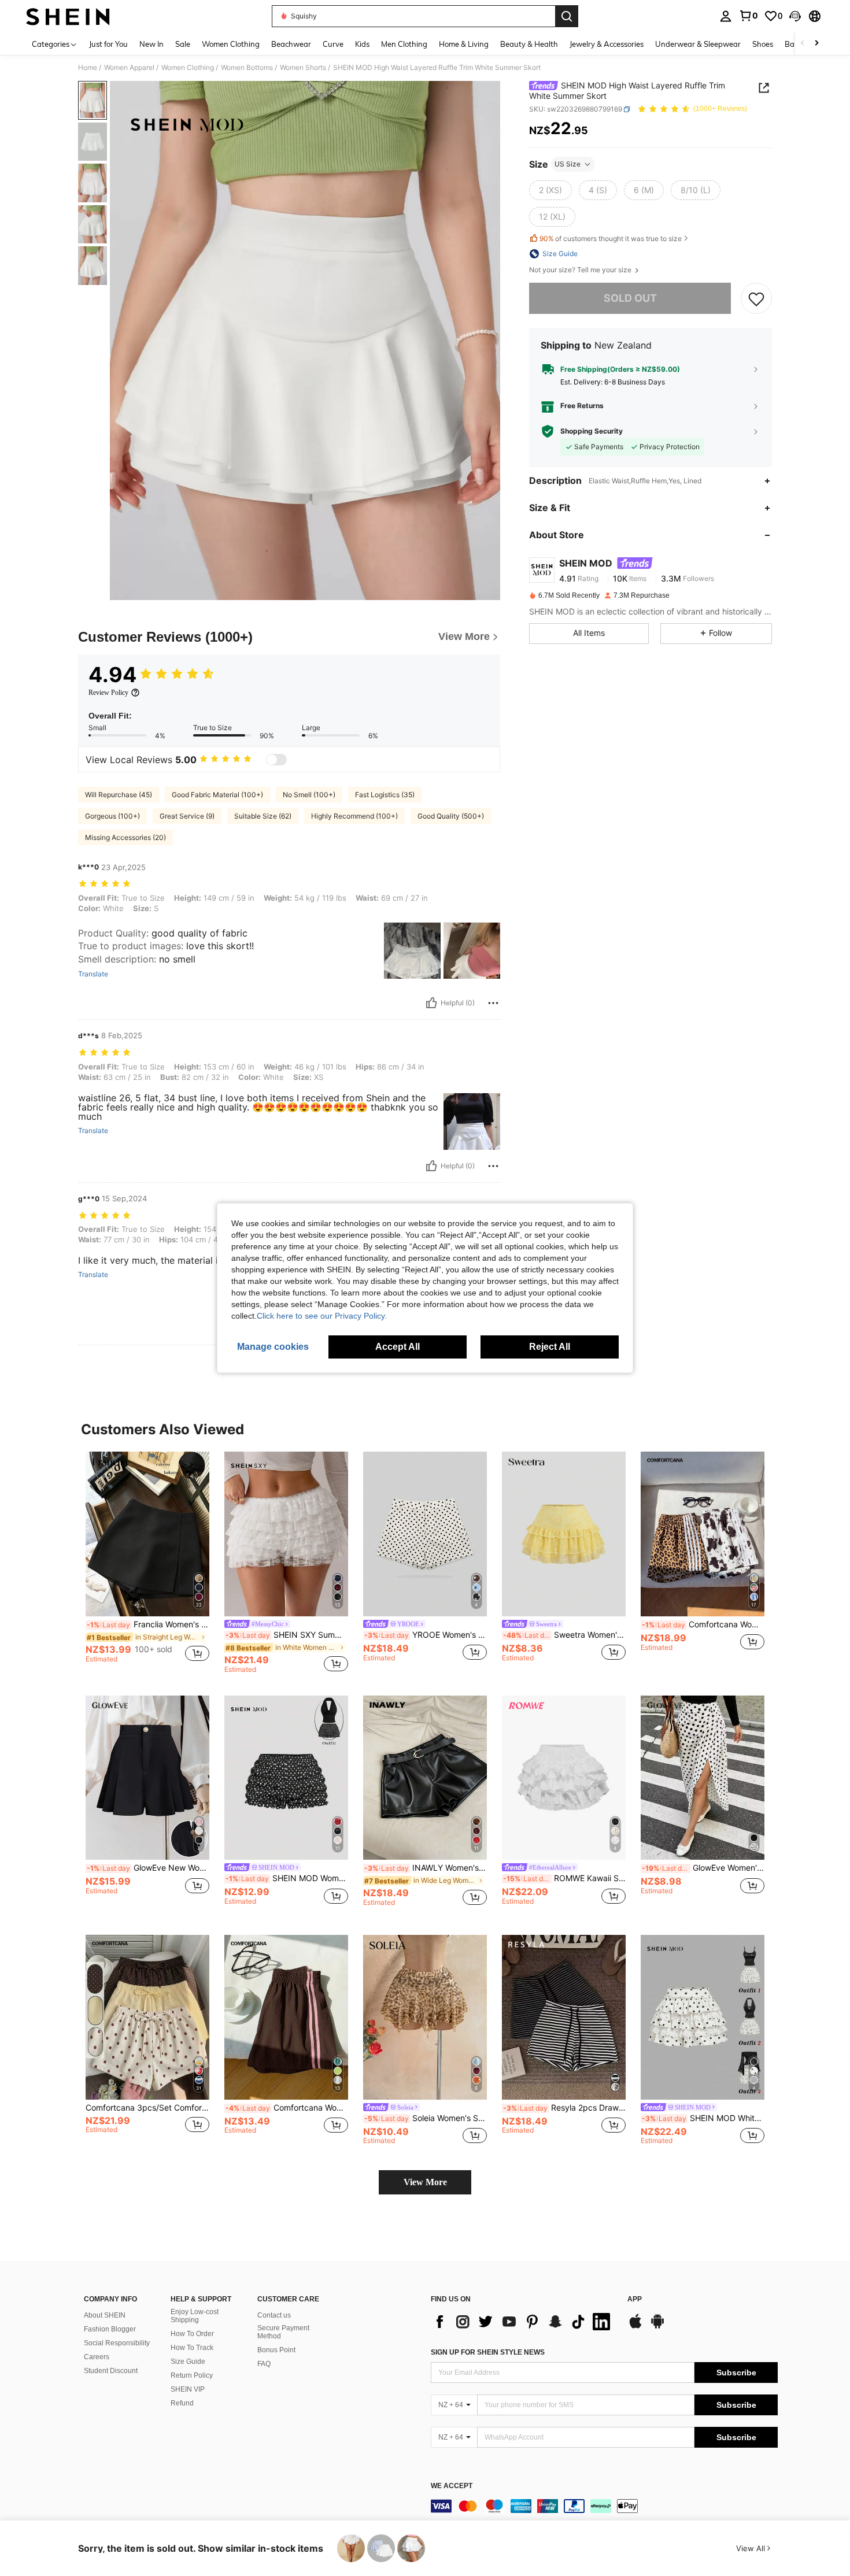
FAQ (264, 2364)
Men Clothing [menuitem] (404, 44)
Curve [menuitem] (333, 44)
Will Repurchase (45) (119, 795)
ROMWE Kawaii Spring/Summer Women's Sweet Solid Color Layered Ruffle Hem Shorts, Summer (564, 1878)
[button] (795, 16)
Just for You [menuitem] (108, 44)
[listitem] (147, 1562)
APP (635, 2299)
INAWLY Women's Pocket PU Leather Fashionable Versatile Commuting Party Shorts (426, 1868)
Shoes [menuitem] (763, 44)
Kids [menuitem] (362, 44)
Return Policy (192, 2375)
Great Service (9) (187, 816)
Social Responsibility (117, 2343)
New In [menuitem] (151, 44)
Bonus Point (276, 2350)
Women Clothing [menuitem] (231, 44)
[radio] (550, 190)
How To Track (192, 2348)
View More (425, 2182)
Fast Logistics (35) (385, 795)
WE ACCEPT (452, 2486)
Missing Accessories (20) (125, 837)
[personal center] (726, 16)
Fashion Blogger (110, 2329)
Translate (93, 974)
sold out (630, 298)
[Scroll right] (816, 44)
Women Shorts (303, 68)
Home (88, 68)
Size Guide (188, 2362)
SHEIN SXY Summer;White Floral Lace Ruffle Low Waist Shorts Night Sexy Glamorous (287, 1635)
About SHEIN (105, 2315)
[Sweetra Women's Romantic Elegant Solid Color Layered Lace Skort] (564, 1534)
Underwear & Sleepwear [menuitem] (698, 44)
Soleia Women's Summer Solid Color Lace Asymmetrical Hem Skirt (426, 2118)
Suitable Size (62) (263, 816)
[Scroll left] (803, 44)
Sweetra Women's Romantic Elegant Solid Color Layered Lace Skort (564, 1635)
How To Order (192, 2334)
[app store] (635, 2327)
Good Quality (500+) (451, 816)
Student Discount (111, 2371)
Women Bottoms (247, 68)
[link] (748, 16)
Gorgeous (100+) (112, 816)
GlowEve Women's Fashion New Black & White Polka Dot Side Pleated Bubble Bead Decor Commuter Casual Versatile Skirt (703, 1868)
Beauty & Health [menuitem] (529, 44)
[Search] (567, 16)
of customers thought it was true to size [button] (611, 238)
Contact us (274, 2315)
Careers (97, 2357)
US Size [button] (568, 164)
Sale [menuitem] (183, 44)
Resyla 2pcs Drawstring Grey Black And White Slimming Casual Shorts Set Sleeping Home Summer (564, 2108)
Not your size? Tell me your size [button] (581, 270)
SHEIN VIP (188, 2389)
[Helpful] (431, 1003)
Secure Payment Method (283, 2332)
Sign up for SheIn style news (488, 2352)
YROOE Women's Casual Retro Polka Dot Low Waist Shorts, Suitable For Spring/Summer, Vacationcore (426, 1635)
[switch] (276, 760)
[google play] (657, 2327)
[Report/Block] (493, 1003)
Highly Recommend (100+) (354, 816)
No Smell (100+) (309, 795)
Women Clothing (188, 68)
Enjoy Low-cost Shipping (195, 2316)
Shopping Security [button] (592, 431)
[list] (523, 2322)
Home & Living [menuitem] (464, 44)
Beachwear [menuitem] (291, 44)
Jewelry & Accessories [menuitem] (607, 44)
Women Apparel (129, 68)
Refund (182, 2403)
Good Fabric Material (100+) (217, 795)
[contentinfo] (604, 2506)
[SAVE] (756, 298)
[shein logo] (68, 16)
